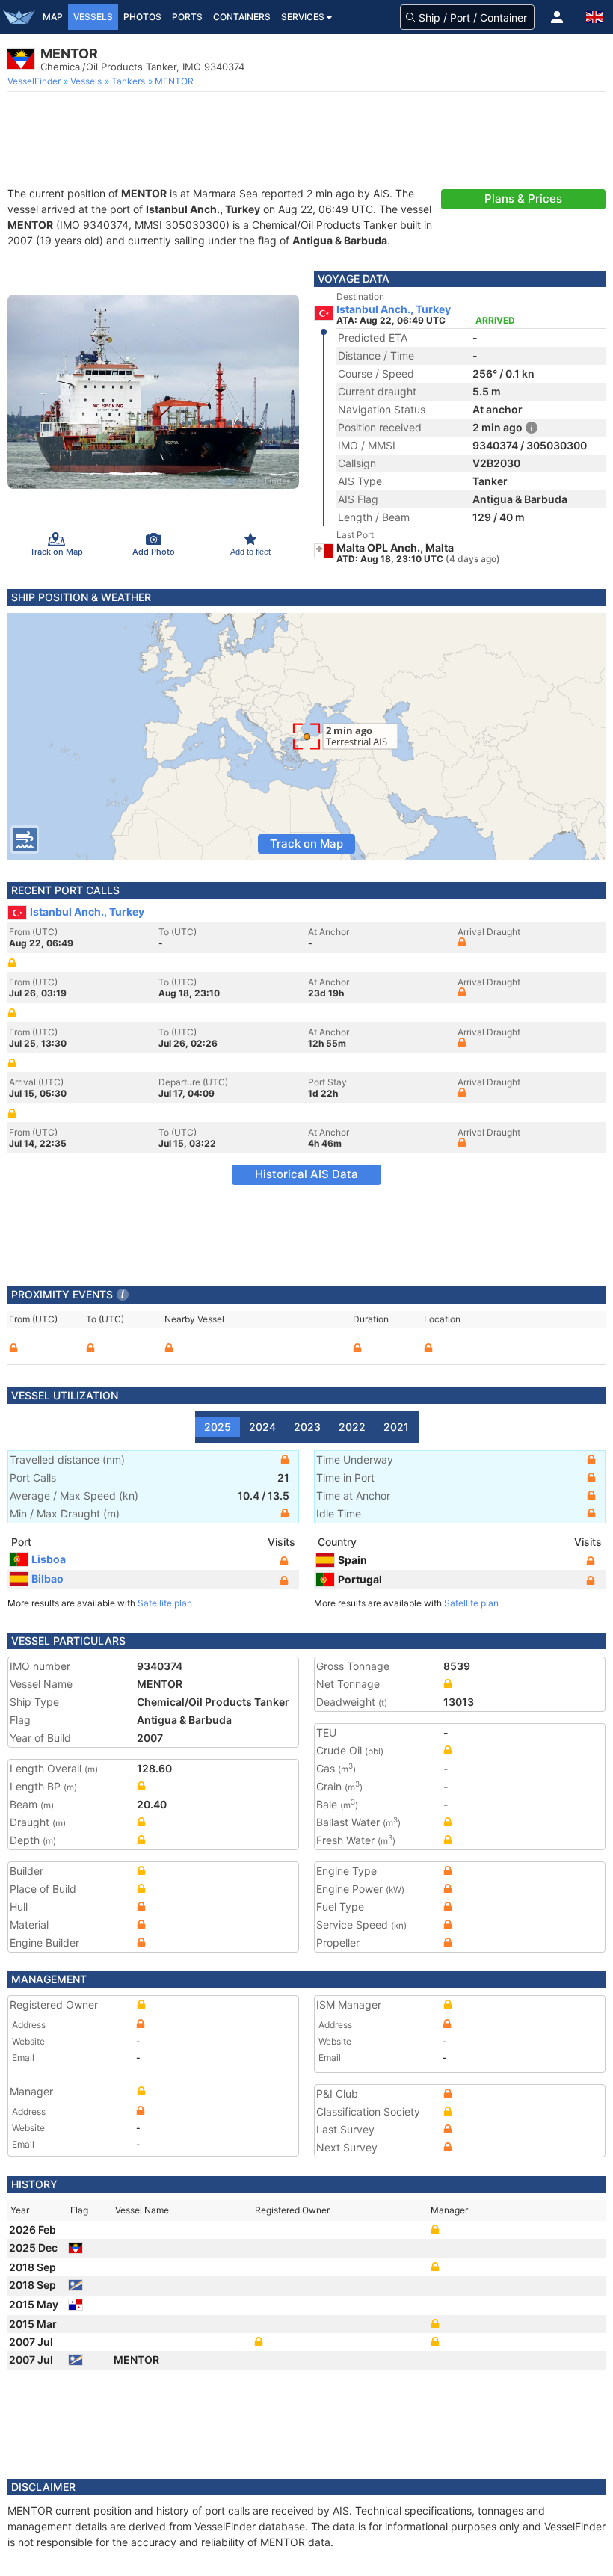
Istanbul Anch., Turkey (394, 309)
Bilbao (47, 1578)
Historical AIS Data (306, 1174)
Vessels (93, 17)
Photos (142, 17)
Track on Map (306, 844)
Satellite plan (165, 1603)
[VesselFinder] (19, 17)
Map (53, 17)
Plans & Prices (523, 198)
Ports (187, 17)
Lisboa (49, 1559)
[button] (557, 17)
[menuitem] (36, 81)
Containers (242, 17)
